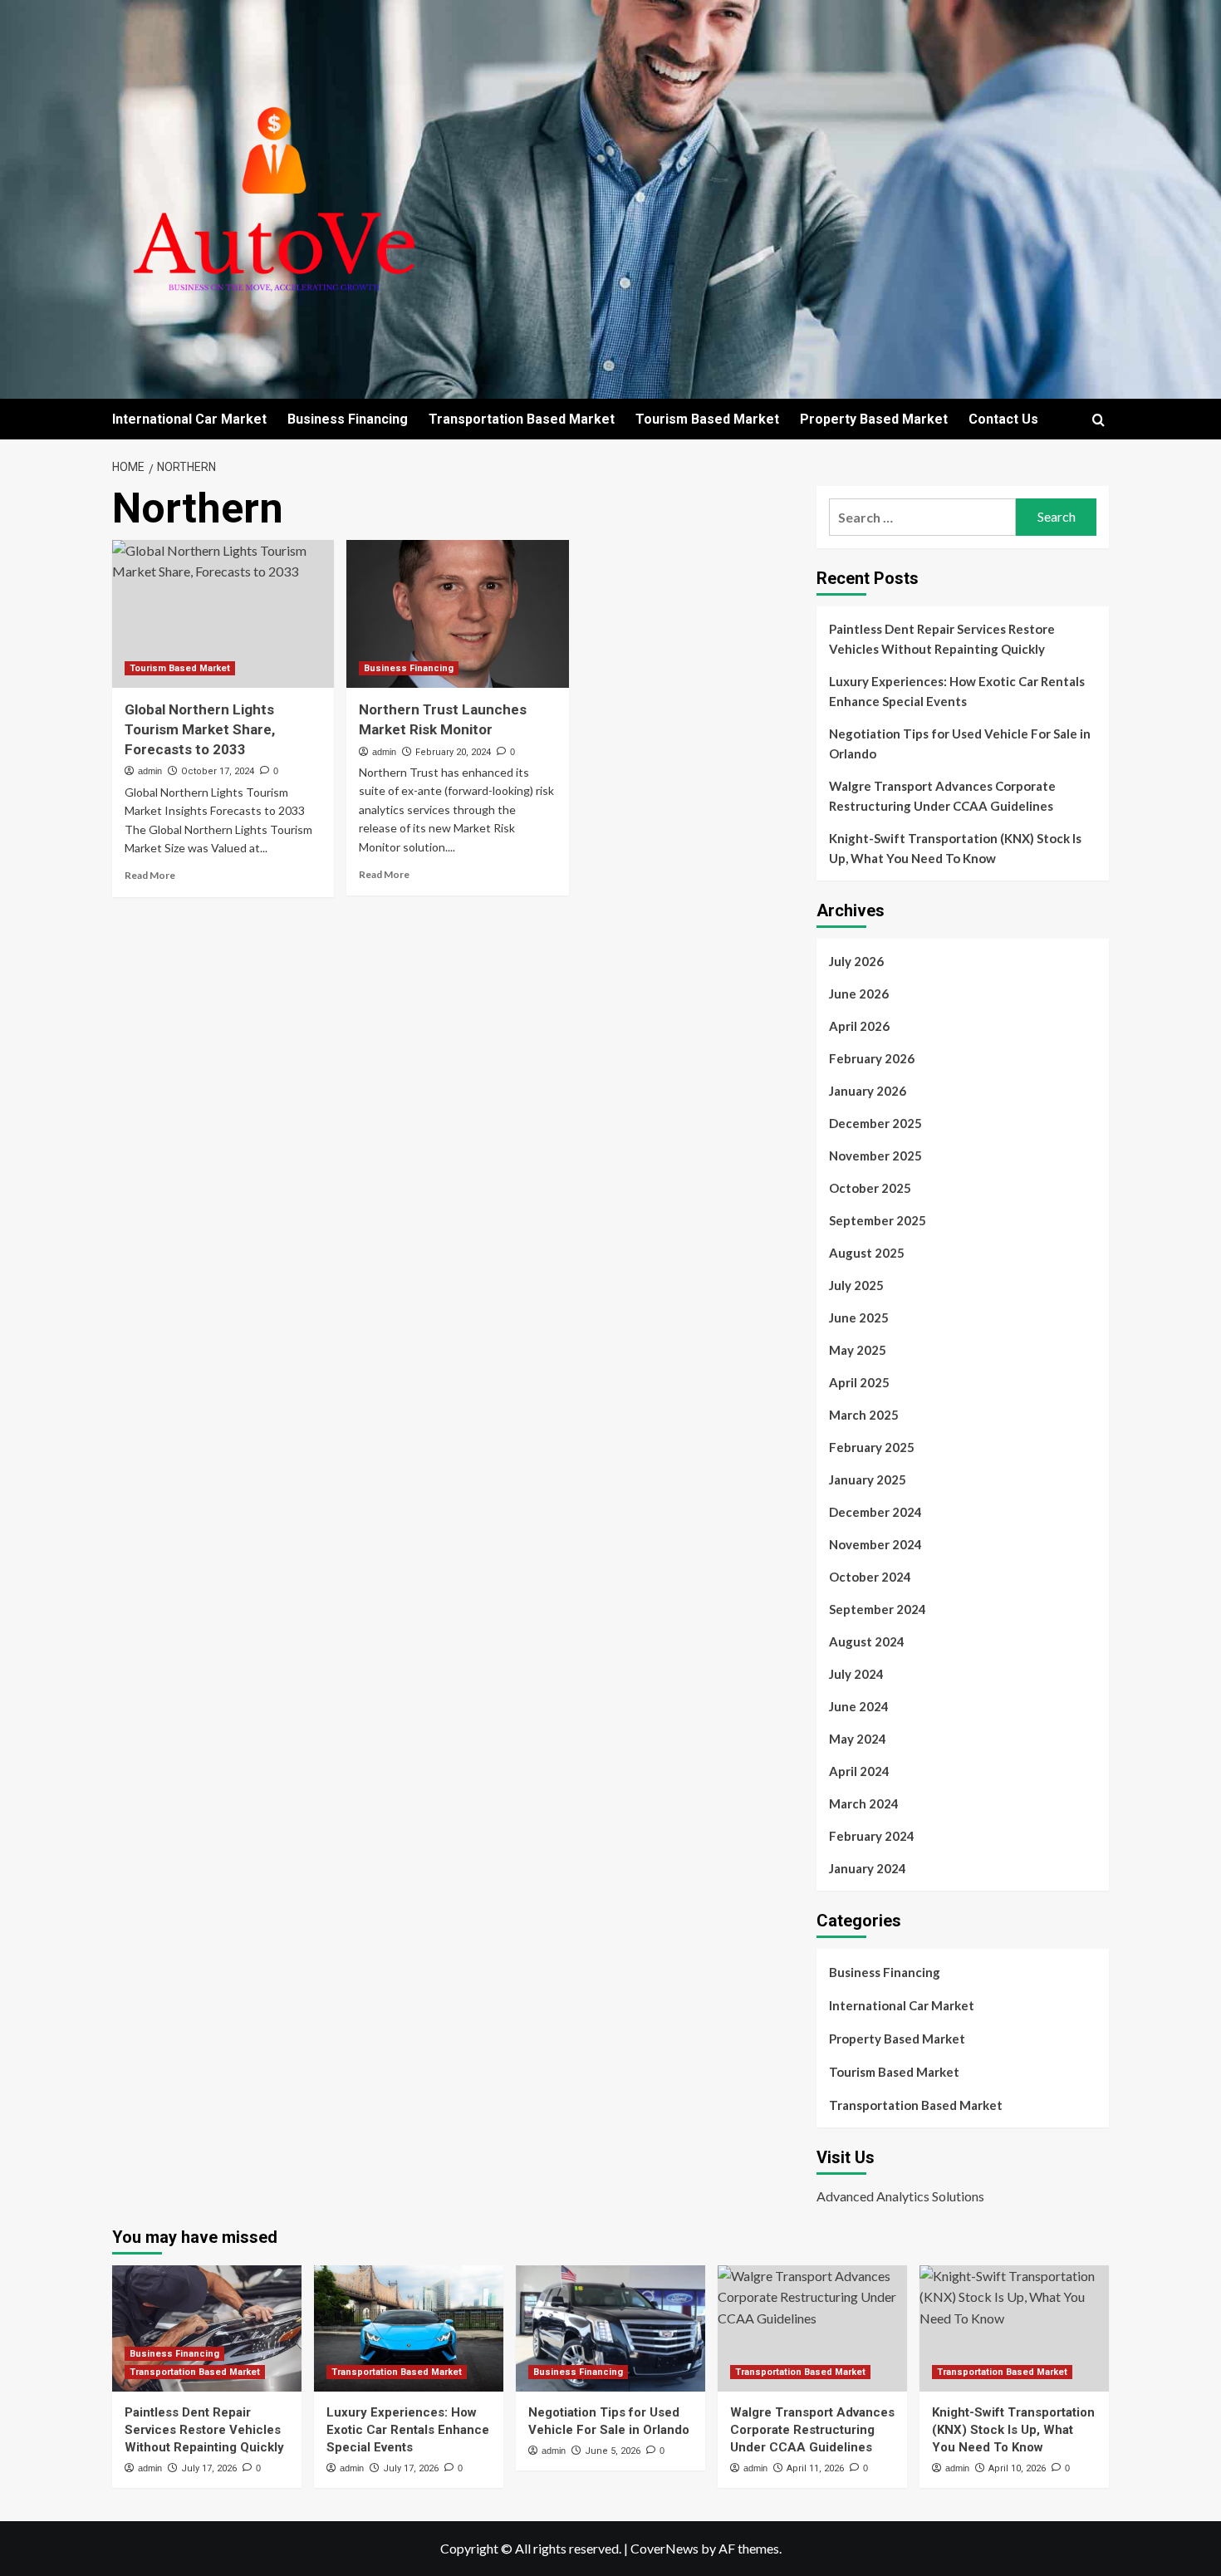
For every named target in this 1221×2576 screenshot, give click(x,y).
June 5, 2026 (613, 2451)
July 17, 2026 (209, 2468)
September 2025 (878, 1220)
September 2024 (878, 1609)
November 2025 (875, 1156)
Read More (150, 875)
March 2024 (864, 1803)
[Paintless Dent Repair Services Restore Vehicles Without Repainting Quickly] (207, 2328)
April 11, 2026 (815, 2468)
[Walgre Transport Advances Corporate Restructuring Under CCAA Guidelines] (812, 2328)
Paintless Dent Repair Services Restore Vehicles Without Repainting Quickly (942, 639)
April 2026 (859, 1026)
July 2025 (856, 1285)
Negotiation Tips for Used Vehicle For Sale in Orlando (960, 743)
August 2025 (867, 1253)
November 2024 (875, 1544)
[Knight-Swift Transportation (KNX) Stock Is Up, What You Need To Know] (1014, 2328)
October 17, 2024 (218, 771)
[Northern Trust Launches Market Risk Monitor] (457, 614)
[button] (1098, 420)
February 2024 (872, 1836)
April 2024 (859, 1771)
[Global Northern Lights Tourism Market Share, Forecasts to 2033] (223, 614)
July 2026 (856, 961)
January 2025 (868, 1479)
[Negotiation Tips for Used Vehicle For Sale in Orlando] (610, 2328)
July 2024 (856, 1674)
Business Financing (348, 419)
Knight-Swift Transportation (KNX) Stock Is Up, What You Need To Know (955, 848)
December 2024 (875, 1512)
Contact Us (1003, 419)
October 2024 (870, 1577)
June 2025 (859, 1317)
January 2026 (868, 1091)
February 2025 (872, 1447)
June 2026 (859, 994)
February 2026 (872, 1058)
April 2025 (859, 1382)
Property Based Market (874, 419)
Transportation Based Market (522, 419)
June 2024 (859, 1706)
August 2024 (867, 1641)
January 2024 (868, 1868)
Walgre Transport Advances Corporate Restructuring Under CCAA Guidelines (942, 796)
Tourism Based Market (707, 419)
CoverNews (664, 2548)
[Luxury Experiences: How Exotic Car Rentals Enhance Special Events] (409, 2328)
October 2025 (870, 1188)
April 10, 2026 (1017, 2468)
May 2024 (858, 1739)
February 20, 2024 (453, 752)
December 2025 (875, 1123)
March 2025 (864, 1415)
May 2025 (858, 1350)
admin (150, 771)
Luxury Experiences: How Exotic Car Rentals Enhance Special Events (957, 691)
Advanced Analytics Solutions (900, 2196)
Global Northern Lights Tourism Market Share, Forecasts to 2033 (200, 729)
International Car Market (189, 419)
